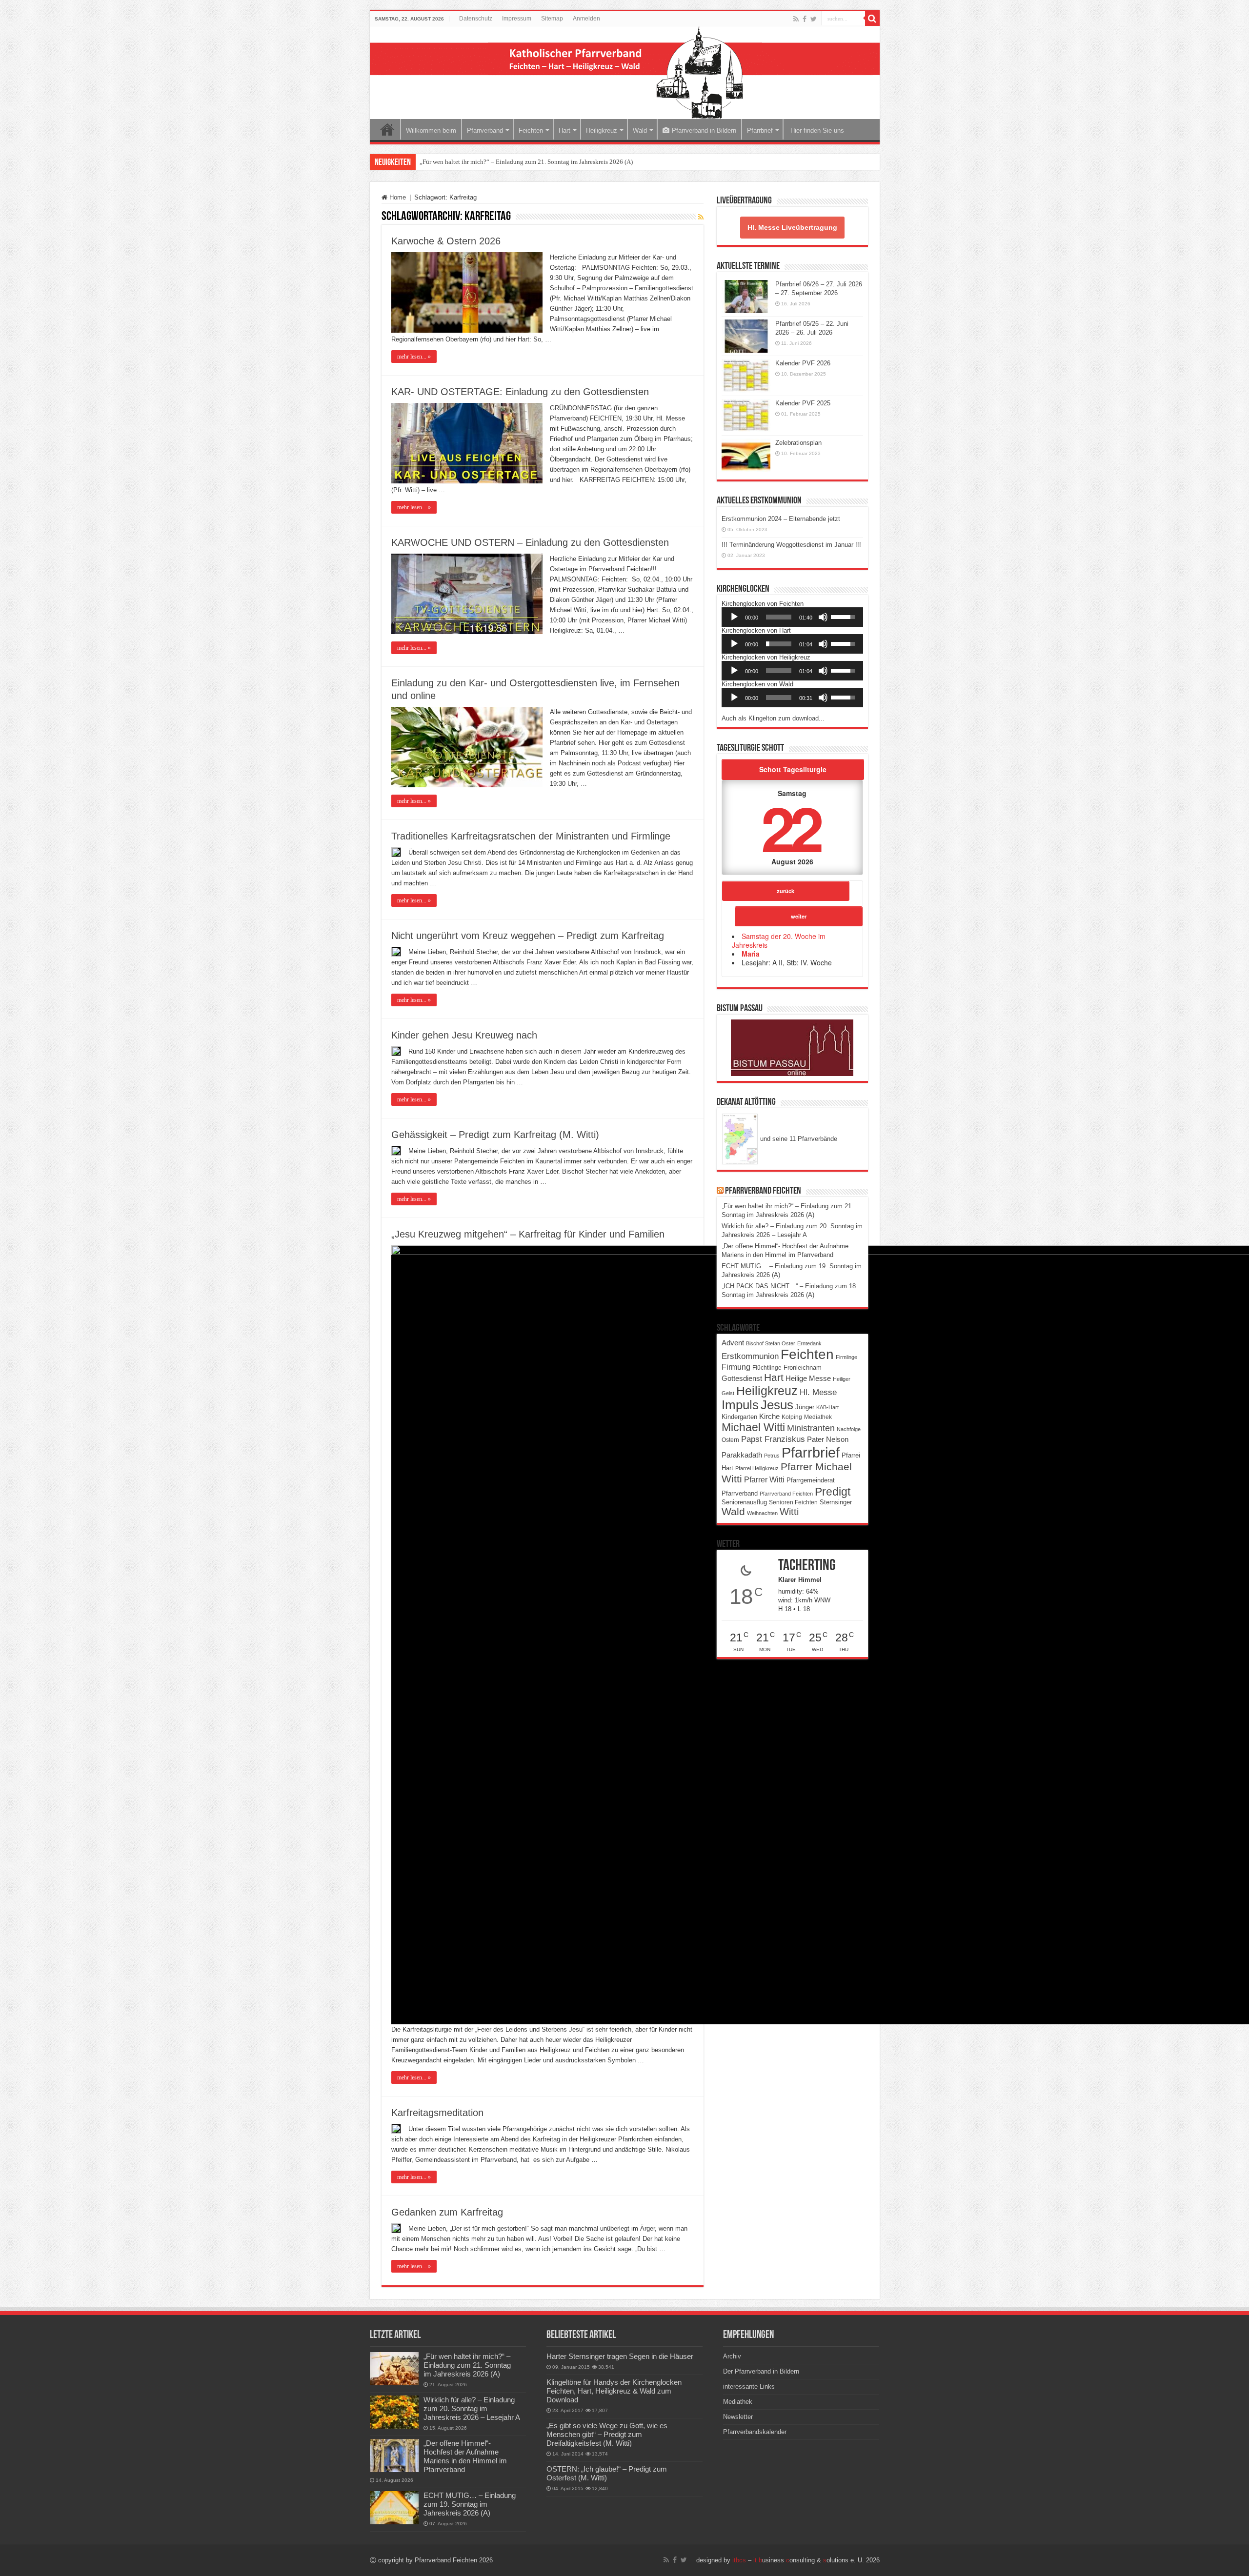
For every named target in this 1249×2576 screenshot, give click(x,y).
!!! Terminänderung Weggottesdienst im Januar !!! (791, 545)
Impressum (517, 19)
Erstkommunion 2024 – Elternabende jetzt (781, 519)
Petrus (772, 1456)
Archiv (732, 2356)
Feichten (531, 130)
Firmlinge (846, 1357)
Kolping (792, 1417)
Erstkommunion (750, 1356)
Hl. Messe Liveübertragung (792, 227)
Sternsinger (836, 1502)
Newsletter (738, 2417)
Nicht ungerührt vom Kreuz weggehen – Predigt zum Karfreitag (528, 936)
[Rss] (796, 19)
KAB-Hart (827, 1407)
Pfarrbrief (760, 130)
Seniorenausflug (744, 1502)
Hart (564, 130)
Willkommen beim (431, 130)
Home (387, 129)
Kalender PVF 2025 (803, 403)
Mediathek (818, 1417)
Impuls (740, 1405)
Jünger (805, 1407)
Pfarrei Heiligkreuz (757, 1468)
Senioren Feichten (793, 1502)
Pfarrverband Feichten (763, 1191)
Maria (751, 954)
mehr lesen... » (414, 357)
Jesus (777, 1405)
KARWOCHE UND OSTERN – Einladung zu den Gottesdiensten (530, 542)
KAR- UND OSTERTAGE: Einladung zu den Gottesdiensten (520, 392)
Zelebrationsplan (798, 443)
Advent (733, 1343)
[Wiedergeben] (734, 617)
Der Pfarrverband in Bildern (761, 2371)
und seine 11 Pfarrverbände (798, 1139)
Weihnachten (762, 1513)
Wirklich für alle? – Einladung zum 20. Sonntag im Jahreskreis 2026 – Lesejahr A (472, 2408)
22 (790, 827)
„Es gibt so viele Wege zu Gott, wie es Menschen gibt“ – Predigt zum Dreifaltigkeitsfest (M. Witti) (607, 2434)
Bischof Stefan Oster (771, 1343)
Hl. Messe (818, 1392)
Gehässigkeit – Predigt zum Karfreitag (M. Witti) (495, 1135)
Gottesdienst (742, 1378)
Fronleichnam (803, 1368)
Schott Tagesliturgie (793, 769)
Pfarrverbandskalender (755, 2432)
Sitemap (552, 19)
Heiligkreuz (602, 130)
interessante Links (749, 2386)
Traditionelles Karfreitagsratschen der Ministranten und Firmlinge (531, 836)
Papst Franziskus (773, 1439)
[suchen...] (872, 19)
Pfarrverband (485, 130)
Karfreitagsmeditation (437, 2113)
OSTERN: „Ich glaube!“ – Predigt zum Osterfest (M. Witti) (607, 2473)
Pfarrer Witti (764, 1480)
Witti (789, 1512)
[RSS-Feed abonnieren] (701, 217)
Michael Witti (753, 1427)
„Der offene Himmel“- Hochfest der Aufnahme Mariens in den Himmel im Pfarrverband (465, 2456)
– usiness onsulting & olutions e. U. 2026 (806, 2560)
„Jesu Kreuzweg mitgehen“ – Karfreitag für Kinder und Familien (528, 1234)
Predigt (833, 1492)
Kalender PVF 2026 (803, 363)
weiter (799, 916)
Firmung (736, 1367)
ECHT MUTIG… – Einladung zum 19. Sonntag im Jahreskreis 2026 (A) (470, 2504)
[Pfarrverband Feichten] (625, 73)
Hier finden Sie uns (816, 130)
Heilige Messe (808, 1378)
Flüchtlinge (767, 1368)
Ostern (730, 1440)
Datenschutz (476, 19)
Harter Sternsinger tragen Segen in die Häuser (620, 2356)
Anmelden (586, 19)
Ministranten (811, 1428)
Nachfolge (849, 1429)
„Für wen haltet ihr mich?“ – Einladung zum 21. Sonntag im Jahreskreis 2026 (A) (526, 162)
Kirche (769, 1416)
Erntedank (809, 1343)
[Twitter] (814, 19)
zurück (786, 891)
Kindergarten (739, 1417)
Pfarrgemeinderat (811, 1480)
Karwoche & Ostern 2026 (446, 241)
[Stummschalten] (823, 617)
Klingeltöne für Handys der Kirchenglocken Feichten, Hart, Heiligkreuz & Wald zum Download (614, 2391)
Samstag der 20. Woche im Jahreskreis (779, 940)
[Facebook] (805, 19)
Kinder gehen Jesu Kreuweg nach (464, 1035)
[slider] (779, 617)
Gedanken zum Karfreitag (447, 2212)
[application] (792, 617)
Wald (640, 130)
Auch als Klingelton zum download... (773, 718)
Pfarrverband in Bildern (704, 130)
